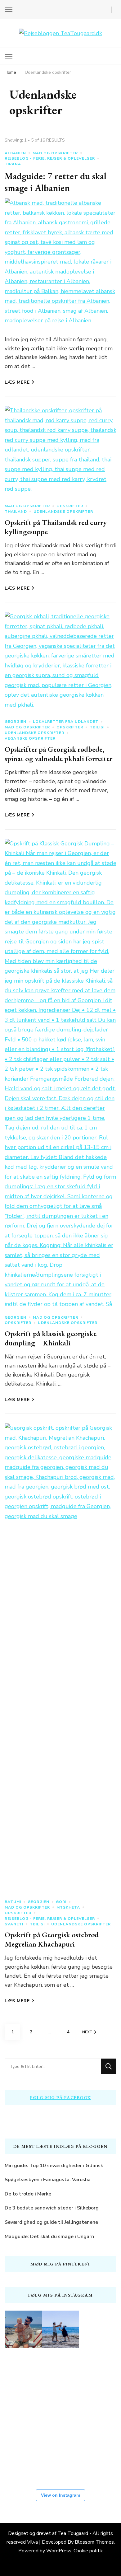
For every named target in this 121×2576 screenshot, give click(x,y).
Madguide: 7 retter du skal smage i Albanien (56, 182)
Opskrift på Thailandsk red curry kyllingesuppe (56, 527)
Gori (61, 1902)
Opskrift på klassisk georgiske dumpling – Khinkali (51, 1338)
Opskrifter (70, 506)
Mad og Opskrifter (55, 153)
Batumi (13, 1902)
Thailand (16, 512)
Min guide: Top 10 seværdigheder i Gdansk (54, 2166)
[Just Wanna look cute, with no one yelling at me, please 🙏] (60, 2460)
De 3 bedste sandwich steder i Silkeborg (52, 2208)
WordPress (59, 2551)
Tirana (13, 164)
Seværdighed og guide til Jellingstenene (51, 2222)
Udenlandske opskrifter (63, 512)
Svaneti (14, 1924)
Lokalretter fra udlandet (66, 722)
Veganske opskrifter (30, 738)
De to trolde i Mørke (28, 2194)
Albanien (15, 153)
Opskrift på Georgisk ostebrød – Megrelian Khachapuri (55, 1939)
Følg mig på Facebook (61, 2097)
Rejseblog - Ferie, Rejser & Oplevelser (50, 158)
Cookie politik (88, 2551)
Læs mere (17, 382)
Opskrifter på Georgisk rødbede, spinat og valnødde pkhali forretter (58, 754)
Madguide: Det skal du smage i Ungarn (49, 2237)
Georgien (16, 722)
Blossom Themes (94, 2542)
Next (87, 2032)
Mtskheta (68, 1907)
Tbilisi (97, 727)
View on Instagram (60, 2495)
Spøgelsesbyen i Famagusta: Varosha (48, 2180)
